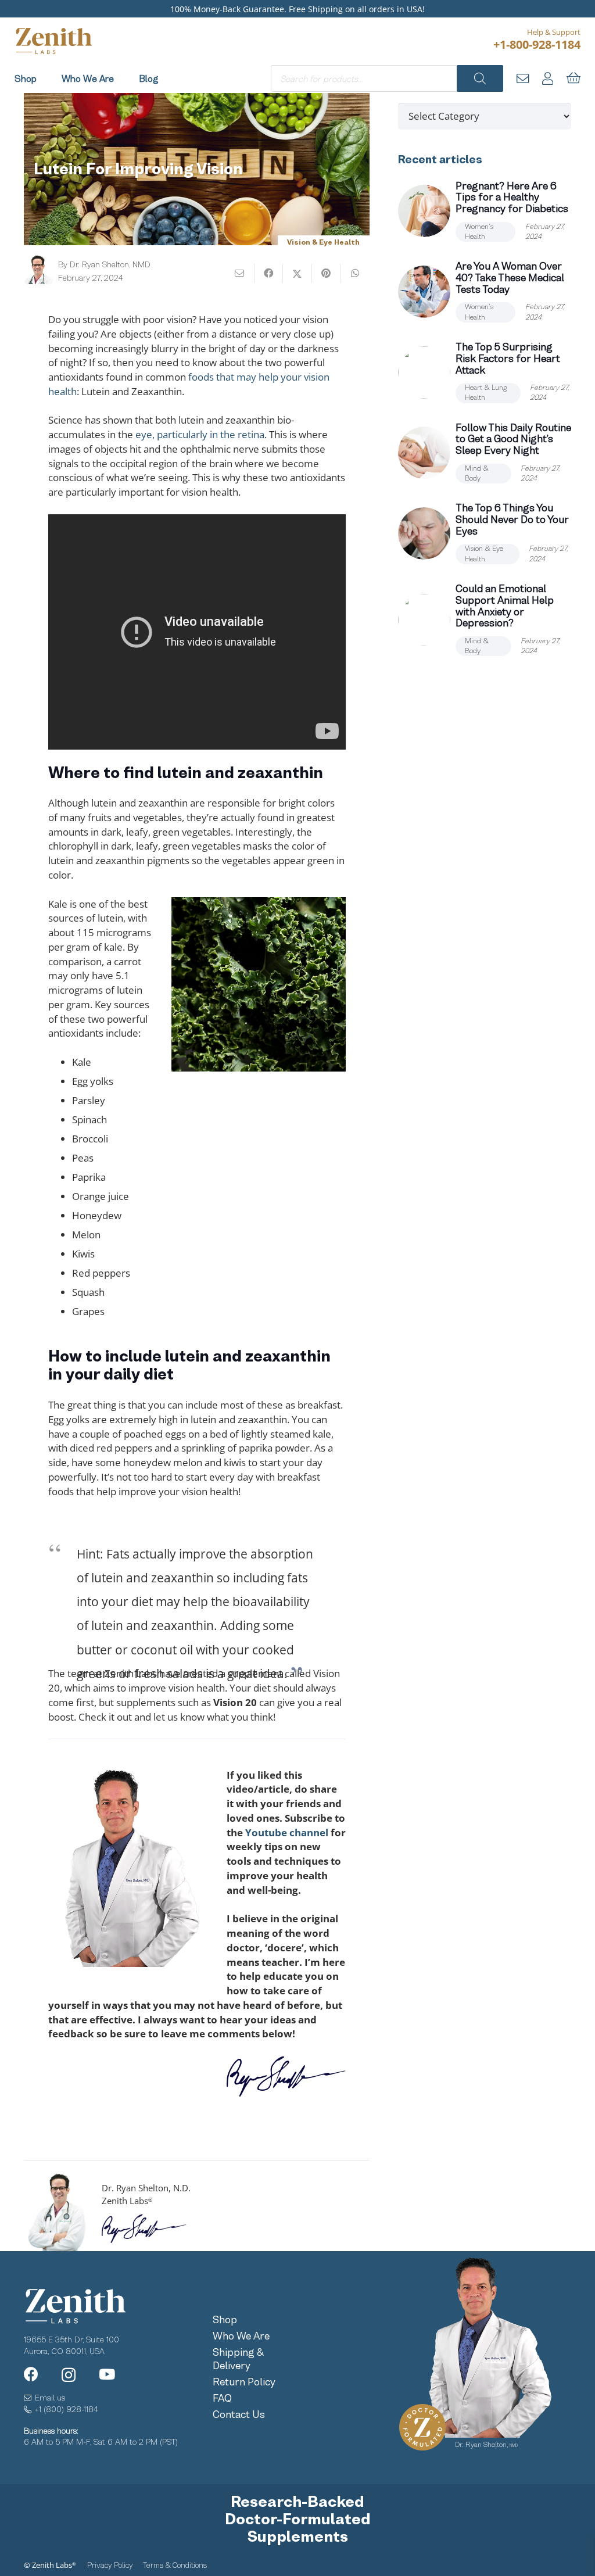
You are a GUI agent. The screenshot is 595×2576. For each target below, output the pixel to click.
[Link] (523, 78)
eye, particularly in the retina (200, 434)
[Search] (480, 78)
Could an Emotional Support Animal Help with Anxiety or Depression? (505, 606)
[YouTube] (107, 2374)
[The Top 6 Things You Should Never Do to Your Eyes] (424, 533)
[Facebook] (31, 2374)
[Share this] (269, 273)
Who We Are (241, 2336)
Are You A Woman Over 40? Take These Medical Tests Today (510, 278)
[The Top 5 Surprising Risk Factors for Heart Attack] (424, 372)
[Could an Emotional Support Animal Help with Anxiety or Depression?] (424, 620)
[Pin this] (327, 273)
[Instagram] (69, 2375)
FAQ (222, 2398)
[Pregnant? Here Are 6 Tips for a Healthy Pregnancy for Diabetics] (424, 211)
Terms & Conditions (175, 2565)
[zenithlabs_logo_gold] (53, 41)
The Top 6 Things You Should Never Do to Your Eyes (512, 520)
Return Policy (244, 2382)
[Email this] (240, 273)
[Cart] (574, 78)
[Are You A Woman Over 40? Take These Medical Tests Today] (424, 292)
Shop (225, 2320)
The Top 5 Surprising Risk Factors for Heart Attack (508, 359)
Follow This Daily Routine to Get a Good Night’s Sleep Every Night (513, 439)
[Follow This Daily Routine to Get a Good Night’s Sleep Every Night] (424, 453)
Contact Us (239, 2414)
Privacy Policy (110, 2565)
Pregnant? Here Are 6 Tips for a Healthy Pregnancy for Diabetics (512, 198)
